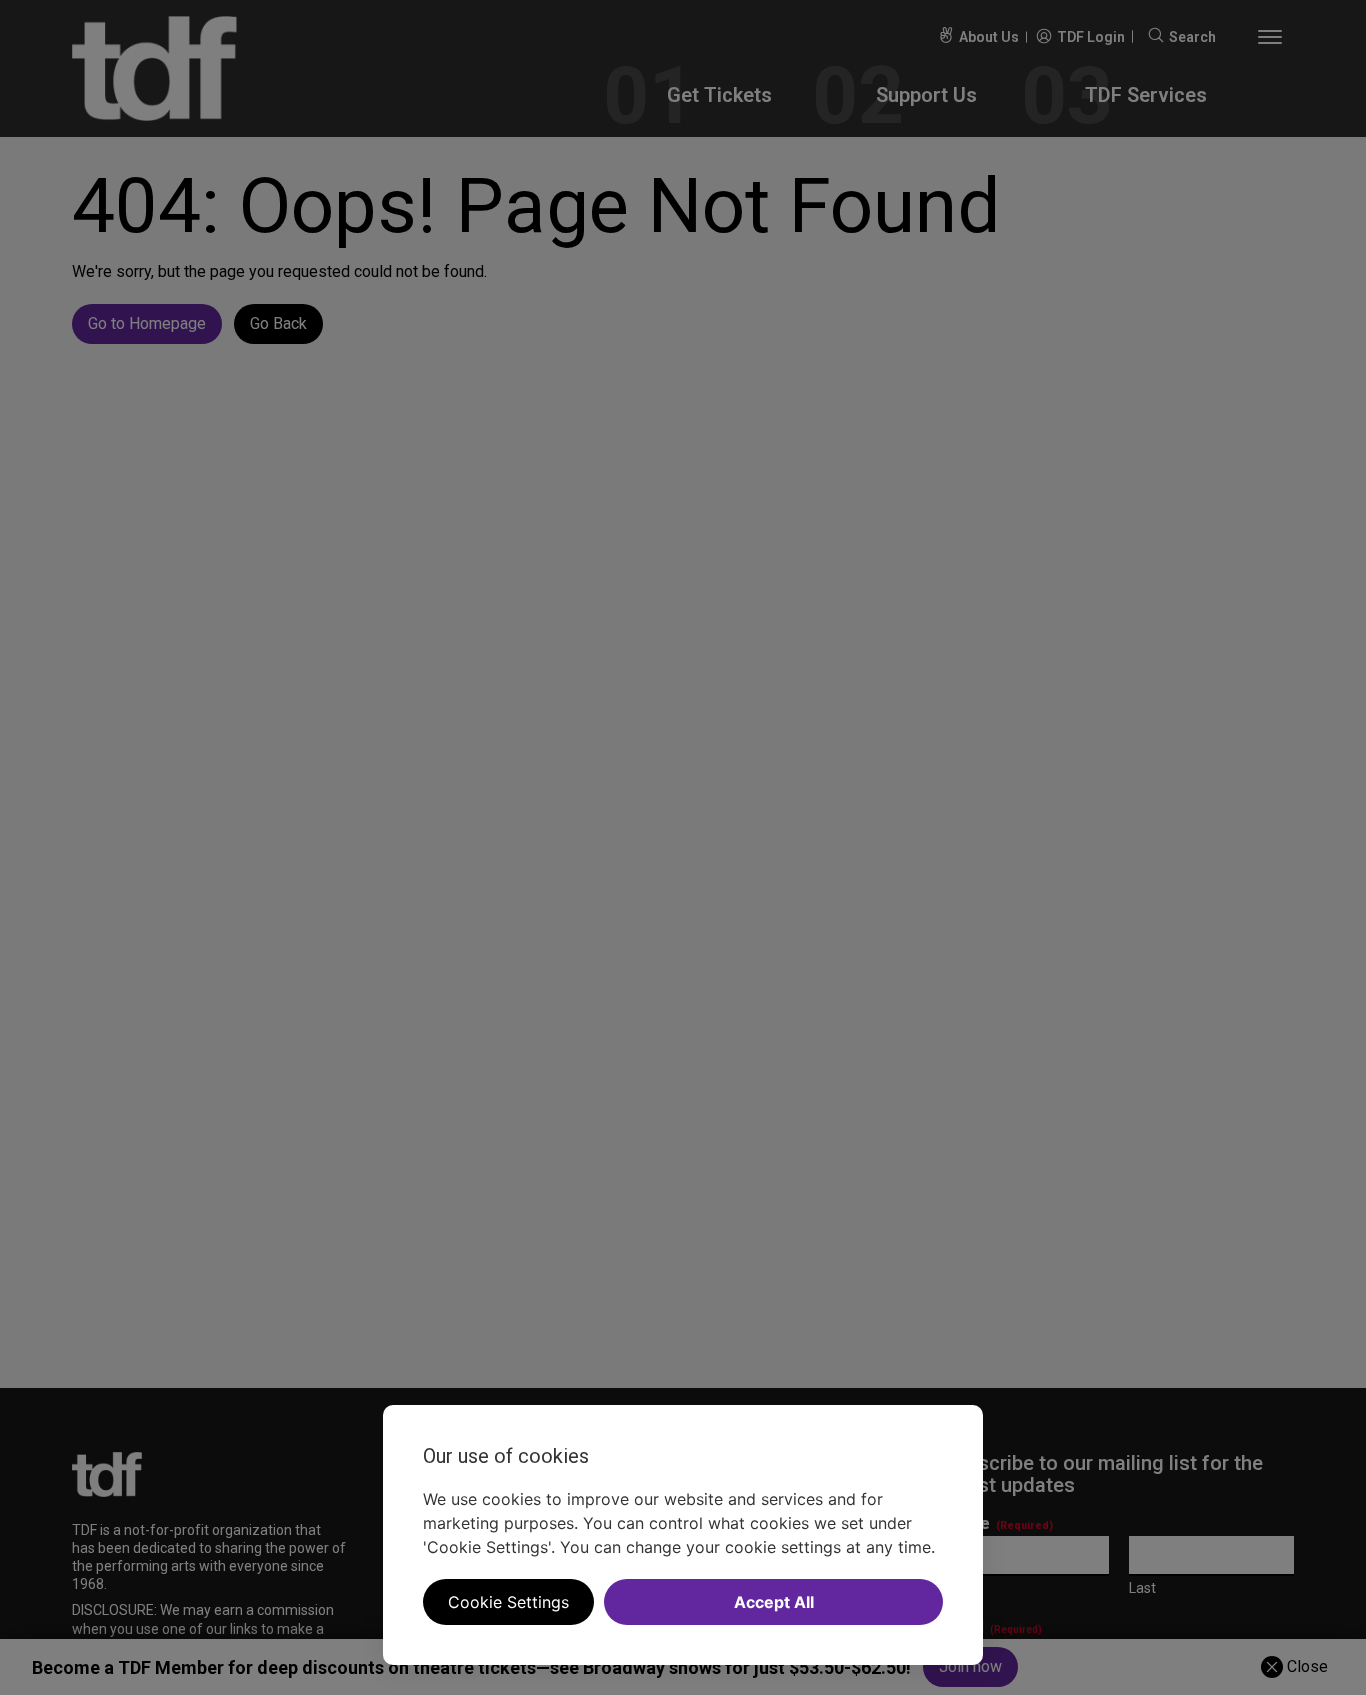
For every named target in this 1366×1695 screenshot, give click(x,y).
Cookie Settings (508, 1602)
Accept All (774, 1602)
